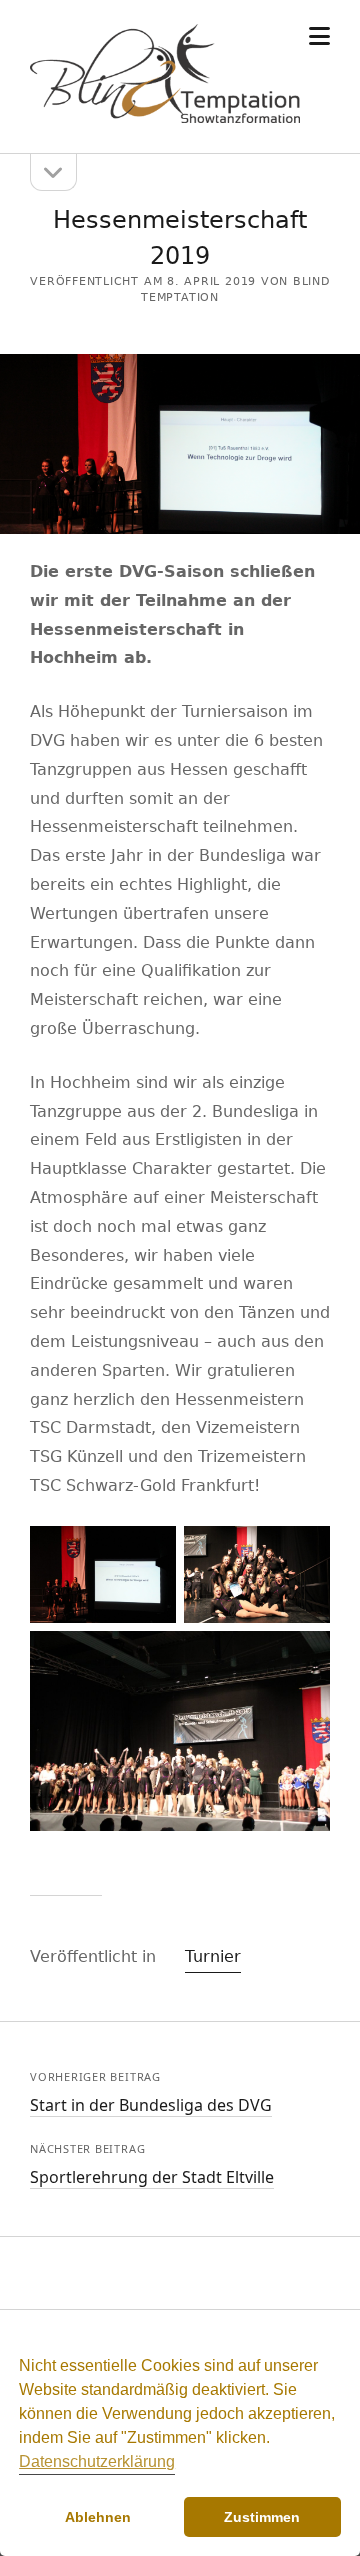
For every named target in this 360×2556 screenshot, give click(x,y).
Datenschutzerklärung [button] (97, 2461)
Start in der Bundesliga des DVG (151, 2105)
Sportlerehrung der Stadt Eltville (152, 2177)
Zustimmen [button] (262, 2517)
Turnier (213, 1956)
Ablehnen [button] (98, 2517)
